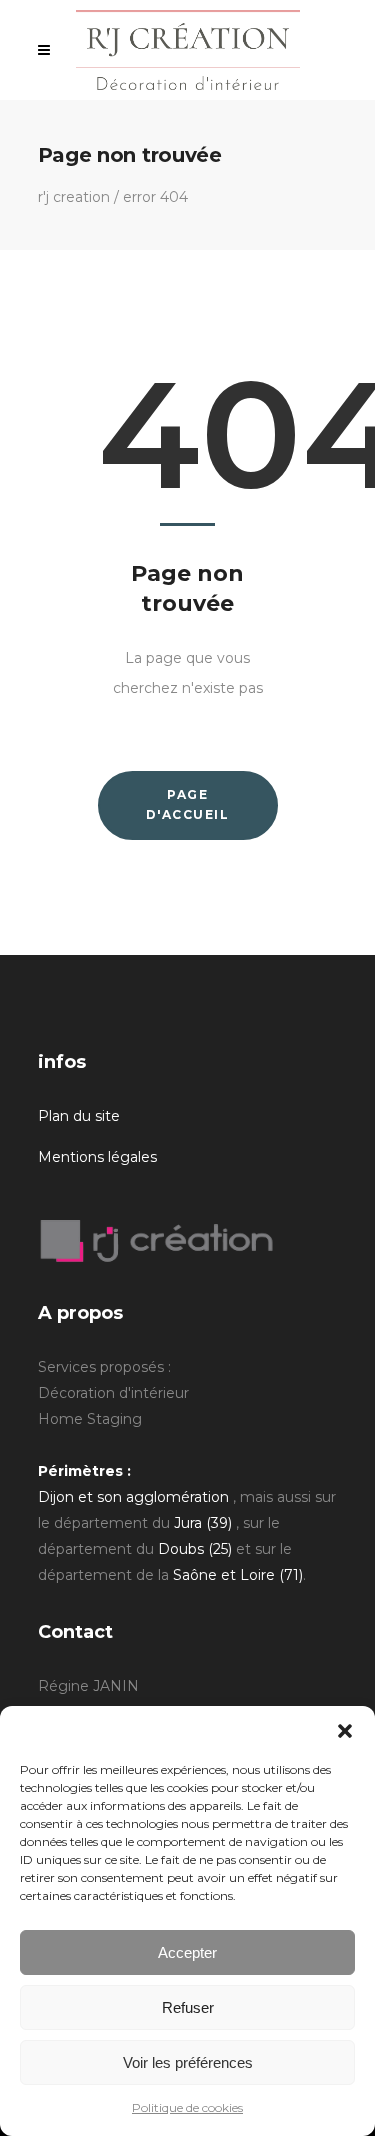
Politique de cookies (187, 2107)
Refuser (188, 2007)
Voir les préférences (188, 2062)
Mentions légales (97, 1157)
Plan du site (79, 1116)
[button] (345, 1731)
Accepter (187, 1952)
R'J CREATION (74, 197)
